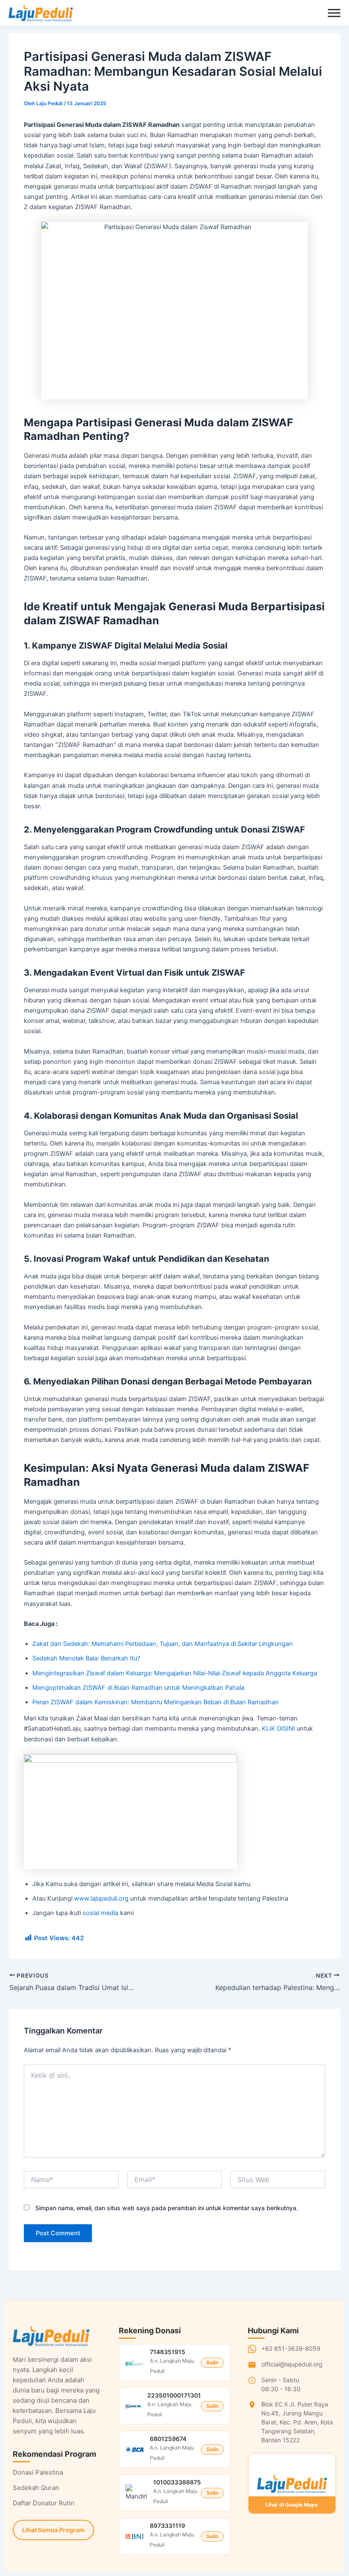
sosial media (100, 1913)
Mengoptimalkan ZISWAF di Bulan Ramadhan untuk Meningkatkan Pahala (138, 1688)
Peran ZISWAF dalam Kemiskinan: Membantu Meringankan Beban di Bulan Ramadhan (156, 1702)
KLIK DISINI (278, 1729)
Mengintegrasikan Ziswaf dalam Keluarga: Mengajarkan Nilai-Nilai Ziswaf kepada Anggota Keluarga (175, 1673)
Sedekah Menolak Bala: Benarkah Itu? (86, 1658)
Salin (212, 2362)
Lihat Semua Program (53, 2530)
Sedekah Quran (36, 2488)
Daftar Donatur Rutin (44, 2503)
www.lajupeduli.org (101, 1898)
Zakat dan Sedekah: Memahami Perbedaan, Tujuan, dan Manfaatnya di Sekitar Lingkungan (163, 1644)
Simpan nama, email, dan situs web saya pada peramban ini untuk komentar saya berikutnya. (167, 2208)
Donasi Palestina (38, 2472)
